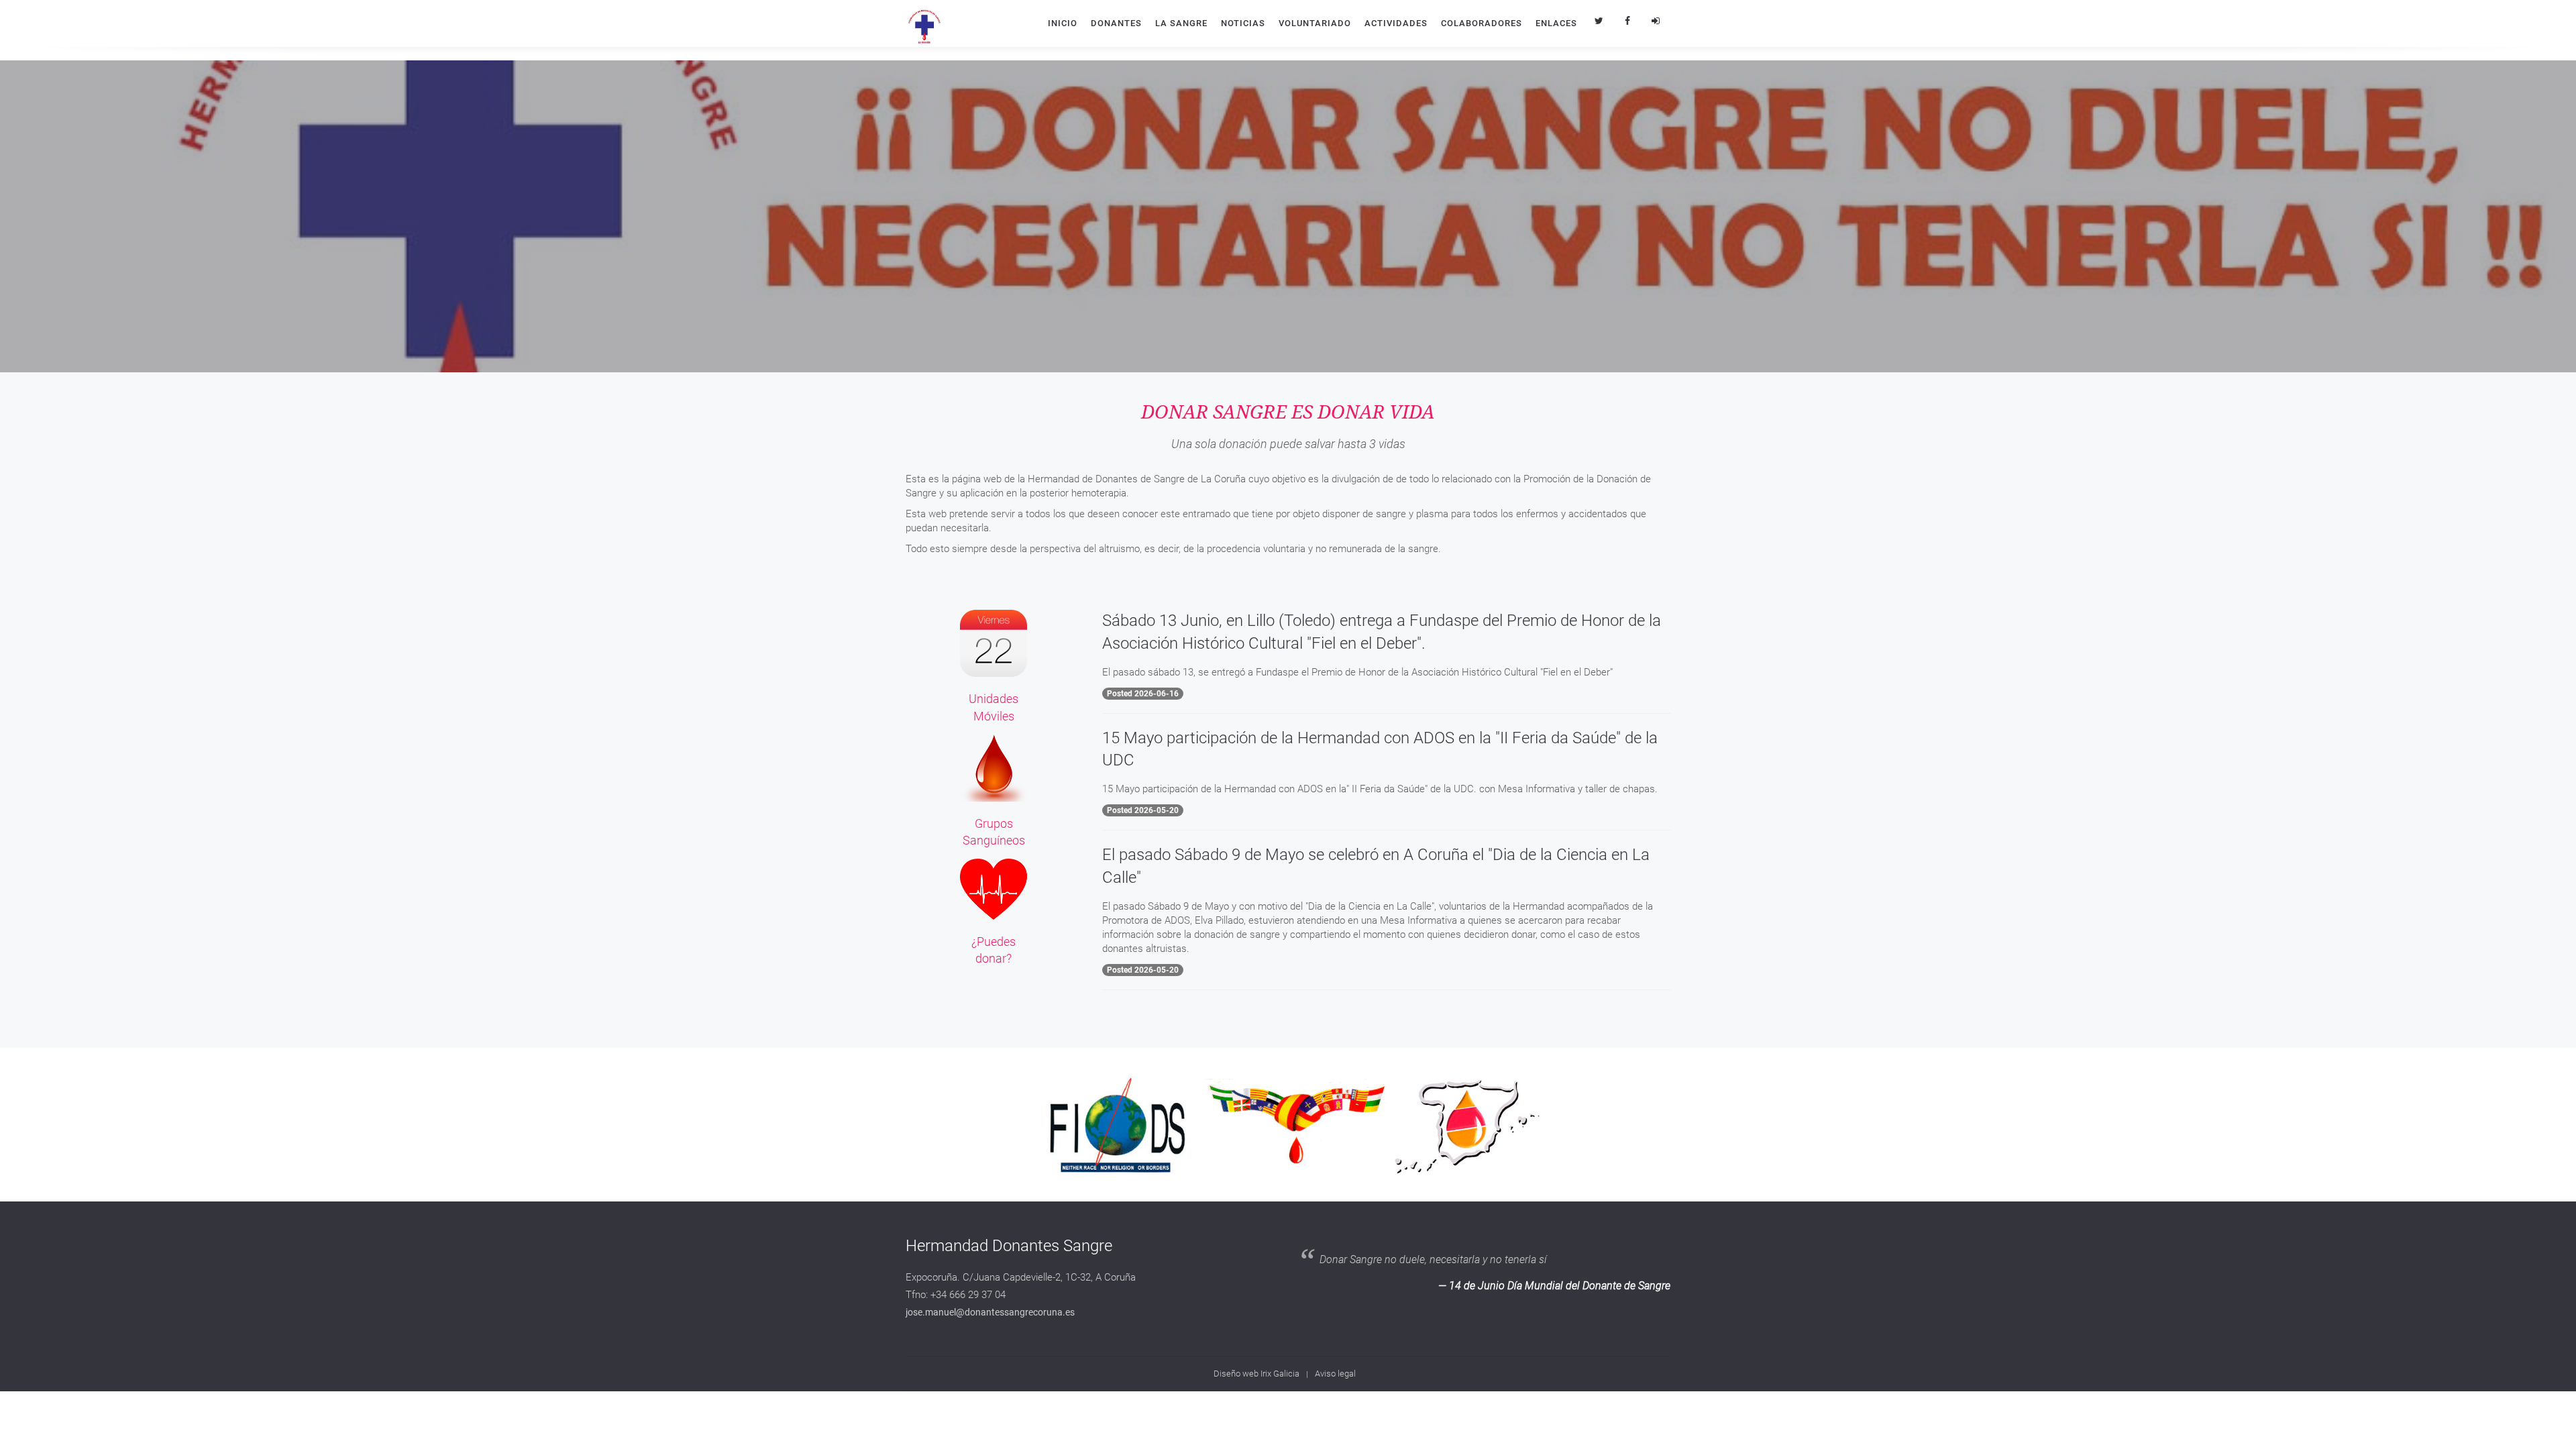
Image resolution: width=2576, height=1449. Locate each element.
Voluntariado (1315, 23)
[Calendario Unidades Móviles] (994, 643)
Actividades (1396, 23)
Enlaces (1556, 23)
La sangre (1181, 23)
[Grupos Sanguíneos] (994, 767)
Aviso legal (1335, 1374)
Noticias (1243, 23)
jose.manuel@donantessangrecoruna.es (990, 1312)
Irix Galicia (1280, 1374)
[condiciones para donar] (994, 888)
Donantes (1116, 23)
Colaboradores (1482, 23)
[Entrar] (1656, 21)
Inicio (1063, 23)
